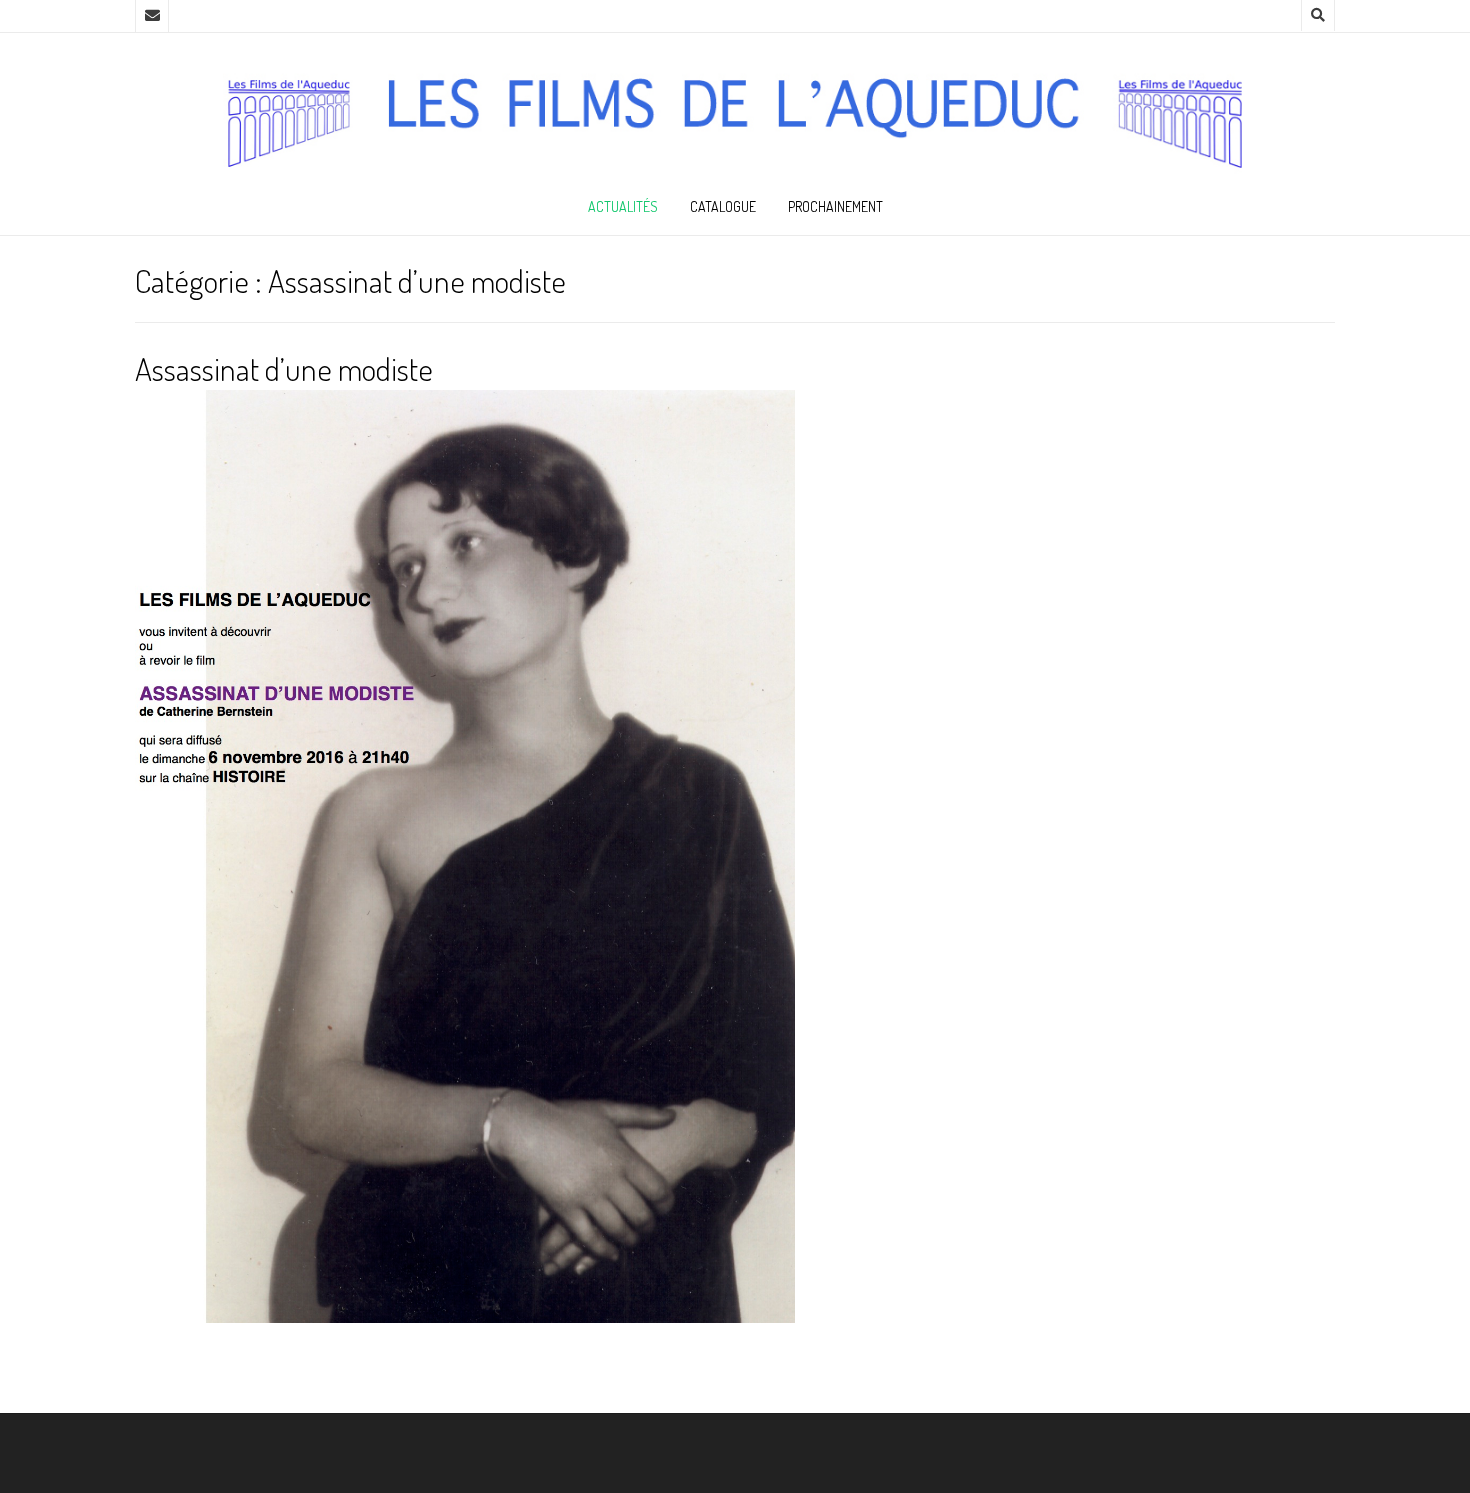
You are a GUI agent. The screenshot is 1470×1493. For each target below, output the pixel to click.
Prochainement (835, 206)
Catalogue (723, 206)
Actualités (623, 206)
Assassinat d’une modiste (284, 368)
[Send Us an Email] (152, 16)
